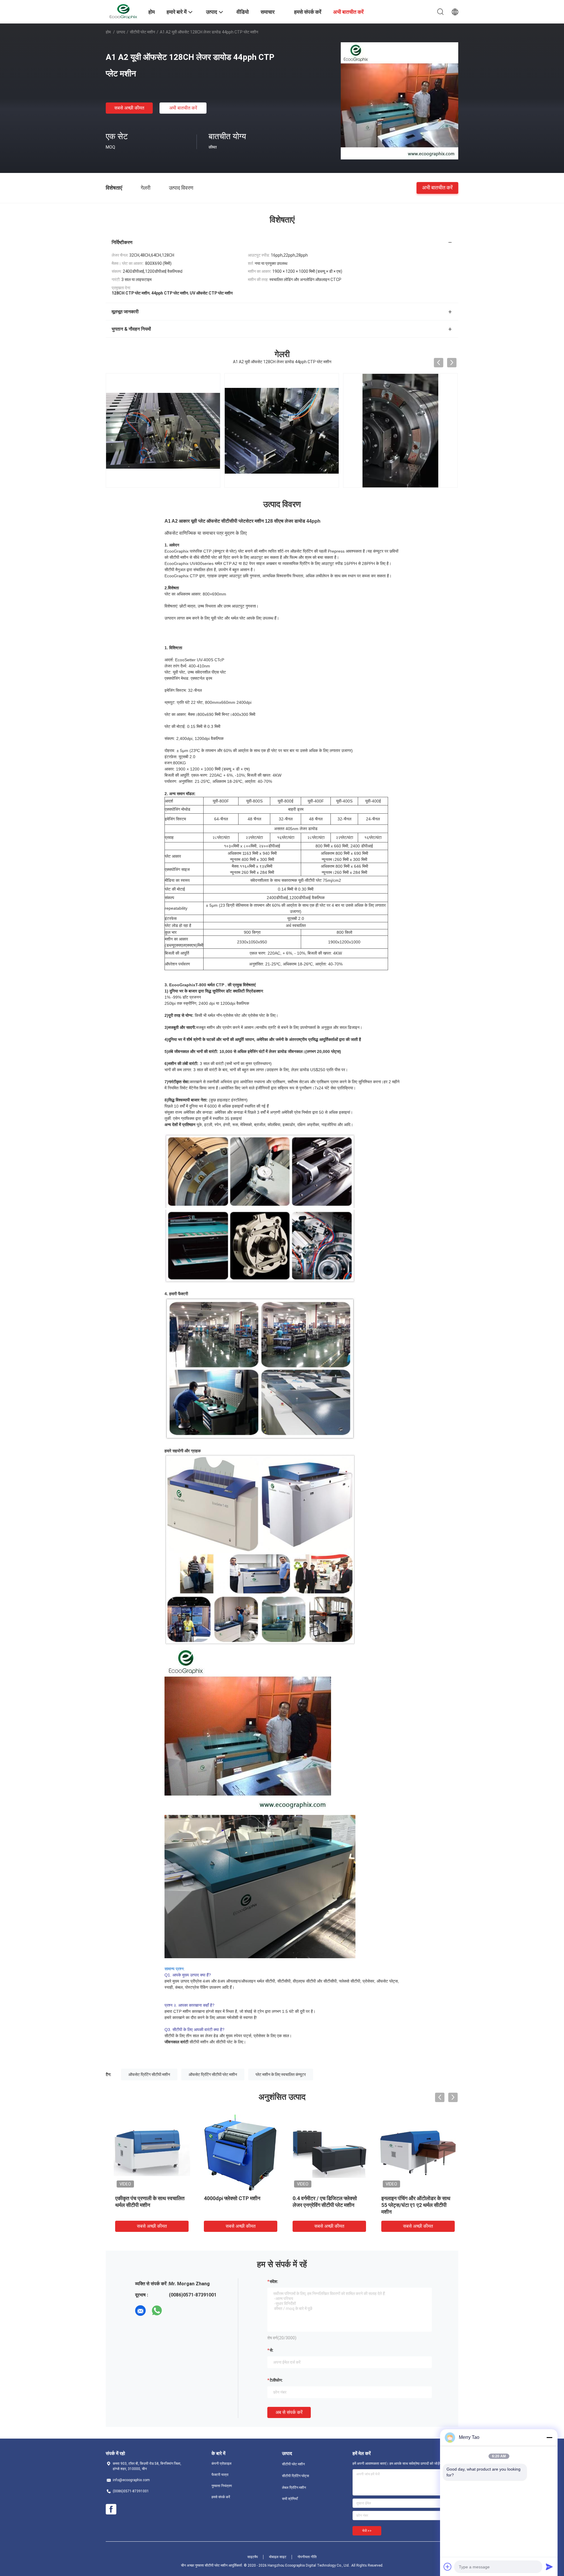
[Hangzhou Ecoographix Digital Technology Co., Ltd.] (123, 11)
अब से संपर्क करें (289, 2412)
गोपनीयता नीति (307, 2557)
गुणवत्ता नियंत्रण (222, 2486)
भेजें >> (367, 2531)
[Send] (549, 2567)
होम (108, 32)
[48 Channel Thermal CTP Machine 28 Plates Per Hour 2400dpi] (400, 430)
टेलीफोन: (276, 2380)
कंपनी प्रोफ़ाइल (221, 2464)
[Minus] (549, 2437)
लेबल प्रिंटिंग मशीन (294, 2488)
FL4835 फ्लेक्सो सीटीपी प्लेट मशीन (145, 2198)
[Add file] (448, 2567)
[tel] (173, 2311)
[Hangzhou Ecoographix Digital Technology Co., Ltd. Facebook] (111, 2509)
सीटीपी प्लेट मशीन (142, 32)
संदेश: (274, 2281)
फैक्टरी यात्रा (220, 2475)
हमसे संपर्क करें (221, 2497)
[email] (140, 2311)
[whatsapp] (157, 2311)
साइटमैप (253, 2557)
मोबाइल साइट (278, 2557)
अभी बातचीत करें (183, 108)
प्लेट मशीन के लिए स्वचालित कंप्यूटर (281, 2074)
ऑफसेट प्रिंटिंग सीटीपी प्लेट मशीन (213, 2074)
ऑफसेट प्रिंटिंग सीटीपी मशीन (149, 2074)
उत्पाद (121, 32)
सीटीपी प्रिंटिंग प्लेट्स (296, 2476)
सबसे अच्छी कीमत (129, 108)
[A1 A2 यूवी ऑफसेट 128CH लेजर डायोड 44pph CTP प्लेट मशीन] (399, 101)
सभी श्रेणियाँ (290, 2499)
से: (272, 2350)
